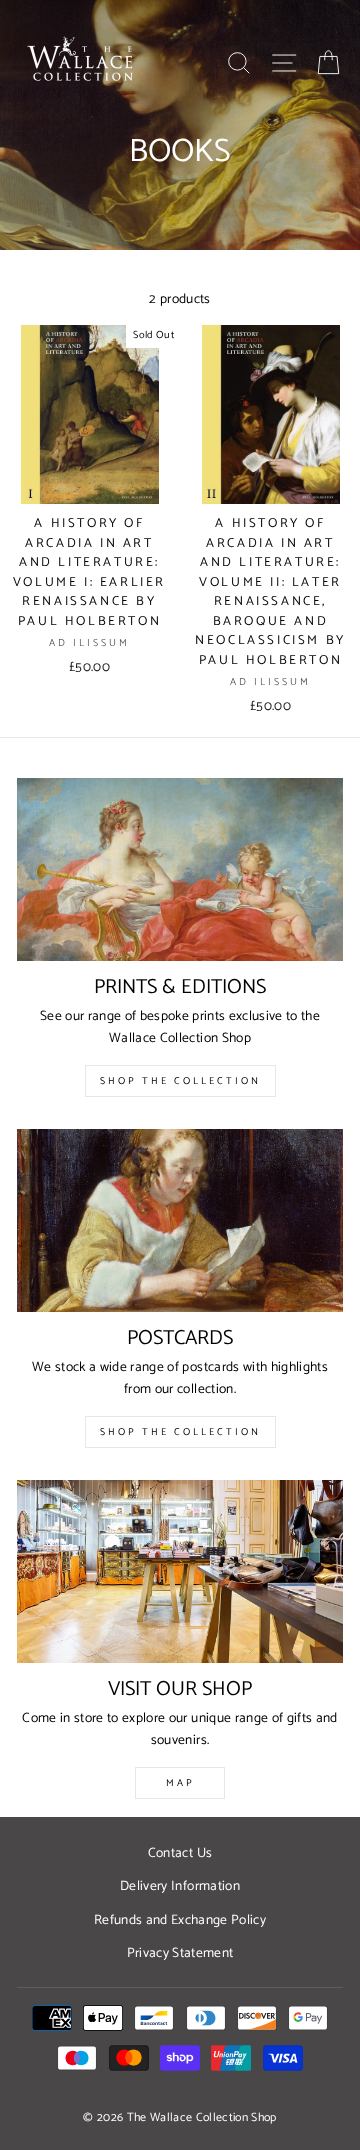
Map (180, 1783)
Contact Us (180, 1853)
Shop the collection (180, 1432)
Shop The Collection (180, 1081)
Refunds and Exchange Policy (180, 1920)
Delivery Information (180, 1886)
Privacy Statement (180, 1953)
